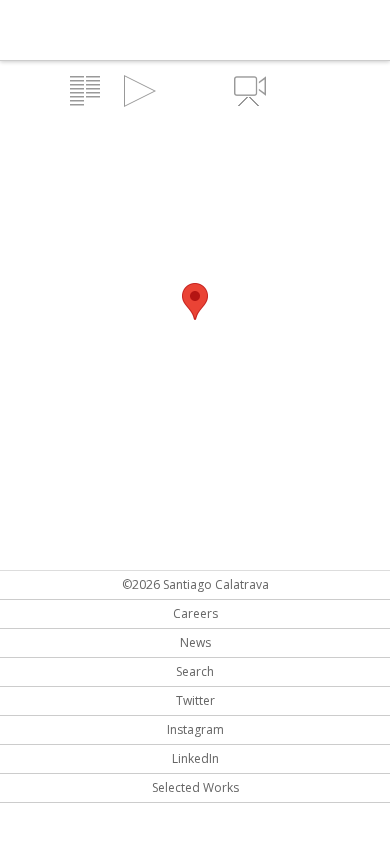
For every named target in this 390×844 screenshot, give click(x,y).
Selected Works (195, 787)
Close (305, 91)
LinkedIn (195, 758)
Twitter (195, 700)
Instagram (195, 729)
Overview (85, 91)
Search (195, 671)
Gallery (140, 91)
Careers (195, 613)
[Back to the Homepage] (120, 32)
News (195, 642)
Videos (250, 91)
